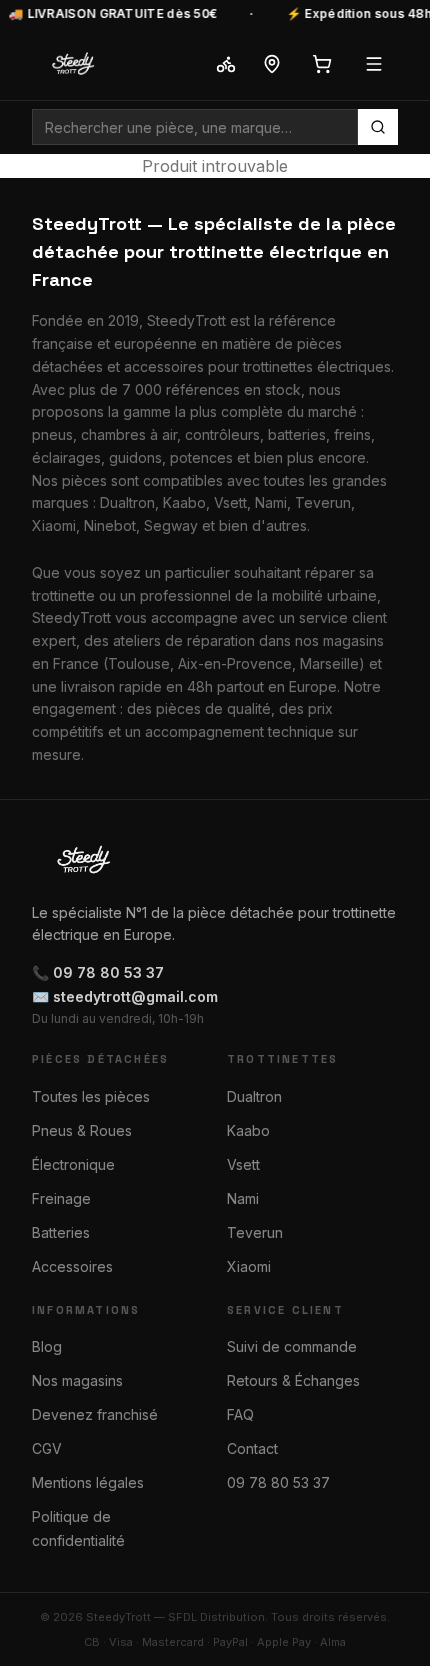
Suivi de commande (292, 1346)
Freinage (61, 1198)
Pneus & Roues (82, 1130)
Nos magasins (77, 1380)
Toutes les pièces (91, 1096)
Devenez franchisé (95, 1414)
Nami (243, 1198)
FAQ (240, 1414)
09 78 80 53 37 (278, 1482)
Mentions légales (88, 1482)
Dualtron (254, 1096)
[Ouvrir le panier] (322, 64)
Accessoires (72, 1266)
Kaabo (248, 1130)
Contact (252, 1448)
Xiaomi (249, 1266)
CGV (47, 1448)
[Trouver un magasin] (272, 64)
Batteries (61, 1232)
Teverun (255, 1232)
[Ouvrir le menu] (374, 64)
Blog (47, 1346)
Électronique (73, 1164)
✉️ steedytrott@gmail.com (125, 996)
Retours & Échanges (293, 1380)
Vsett (243, 1164)
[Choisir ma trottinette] (226, 64)
